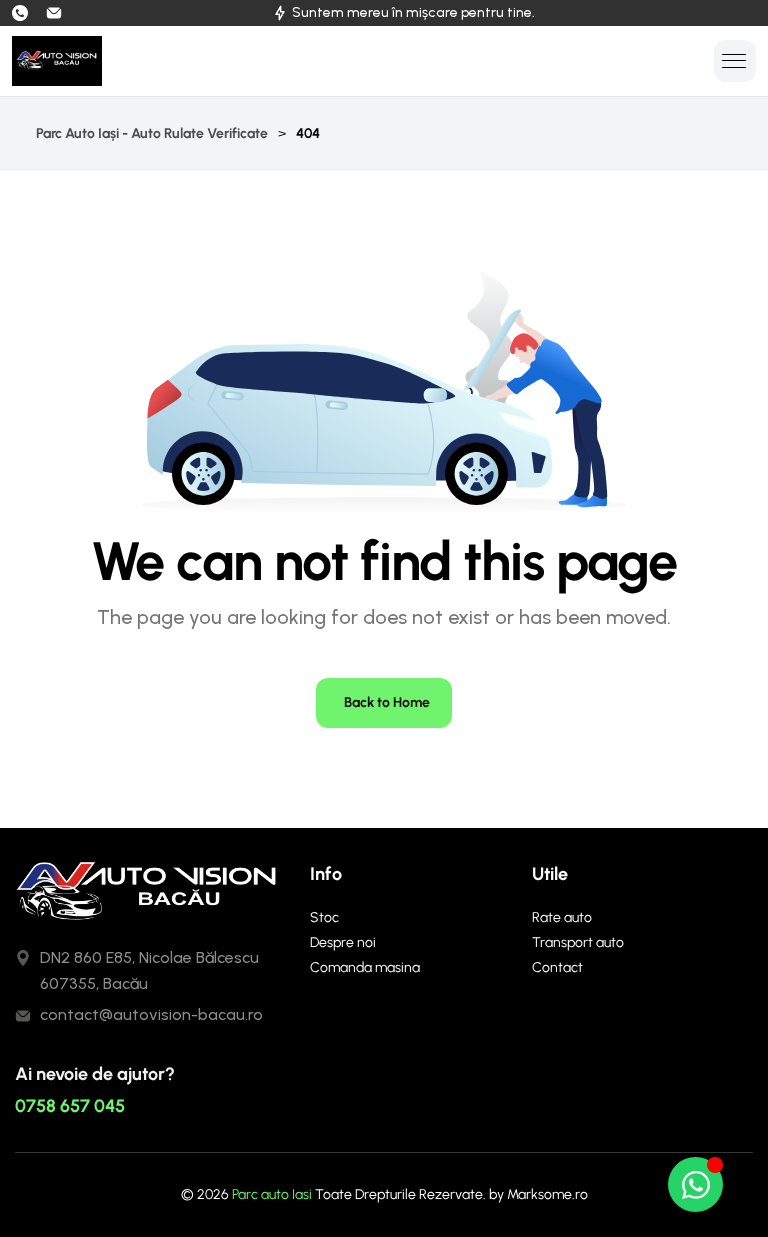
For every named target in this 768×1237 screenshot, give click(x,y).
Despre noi (343, 942)
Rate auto (562, 917)
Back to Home (387, 702)
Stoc (324, 917)
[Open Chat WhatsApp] (695, 1184)
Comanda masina (365, 967)
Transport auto (578, 942)
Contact (557, 967)
